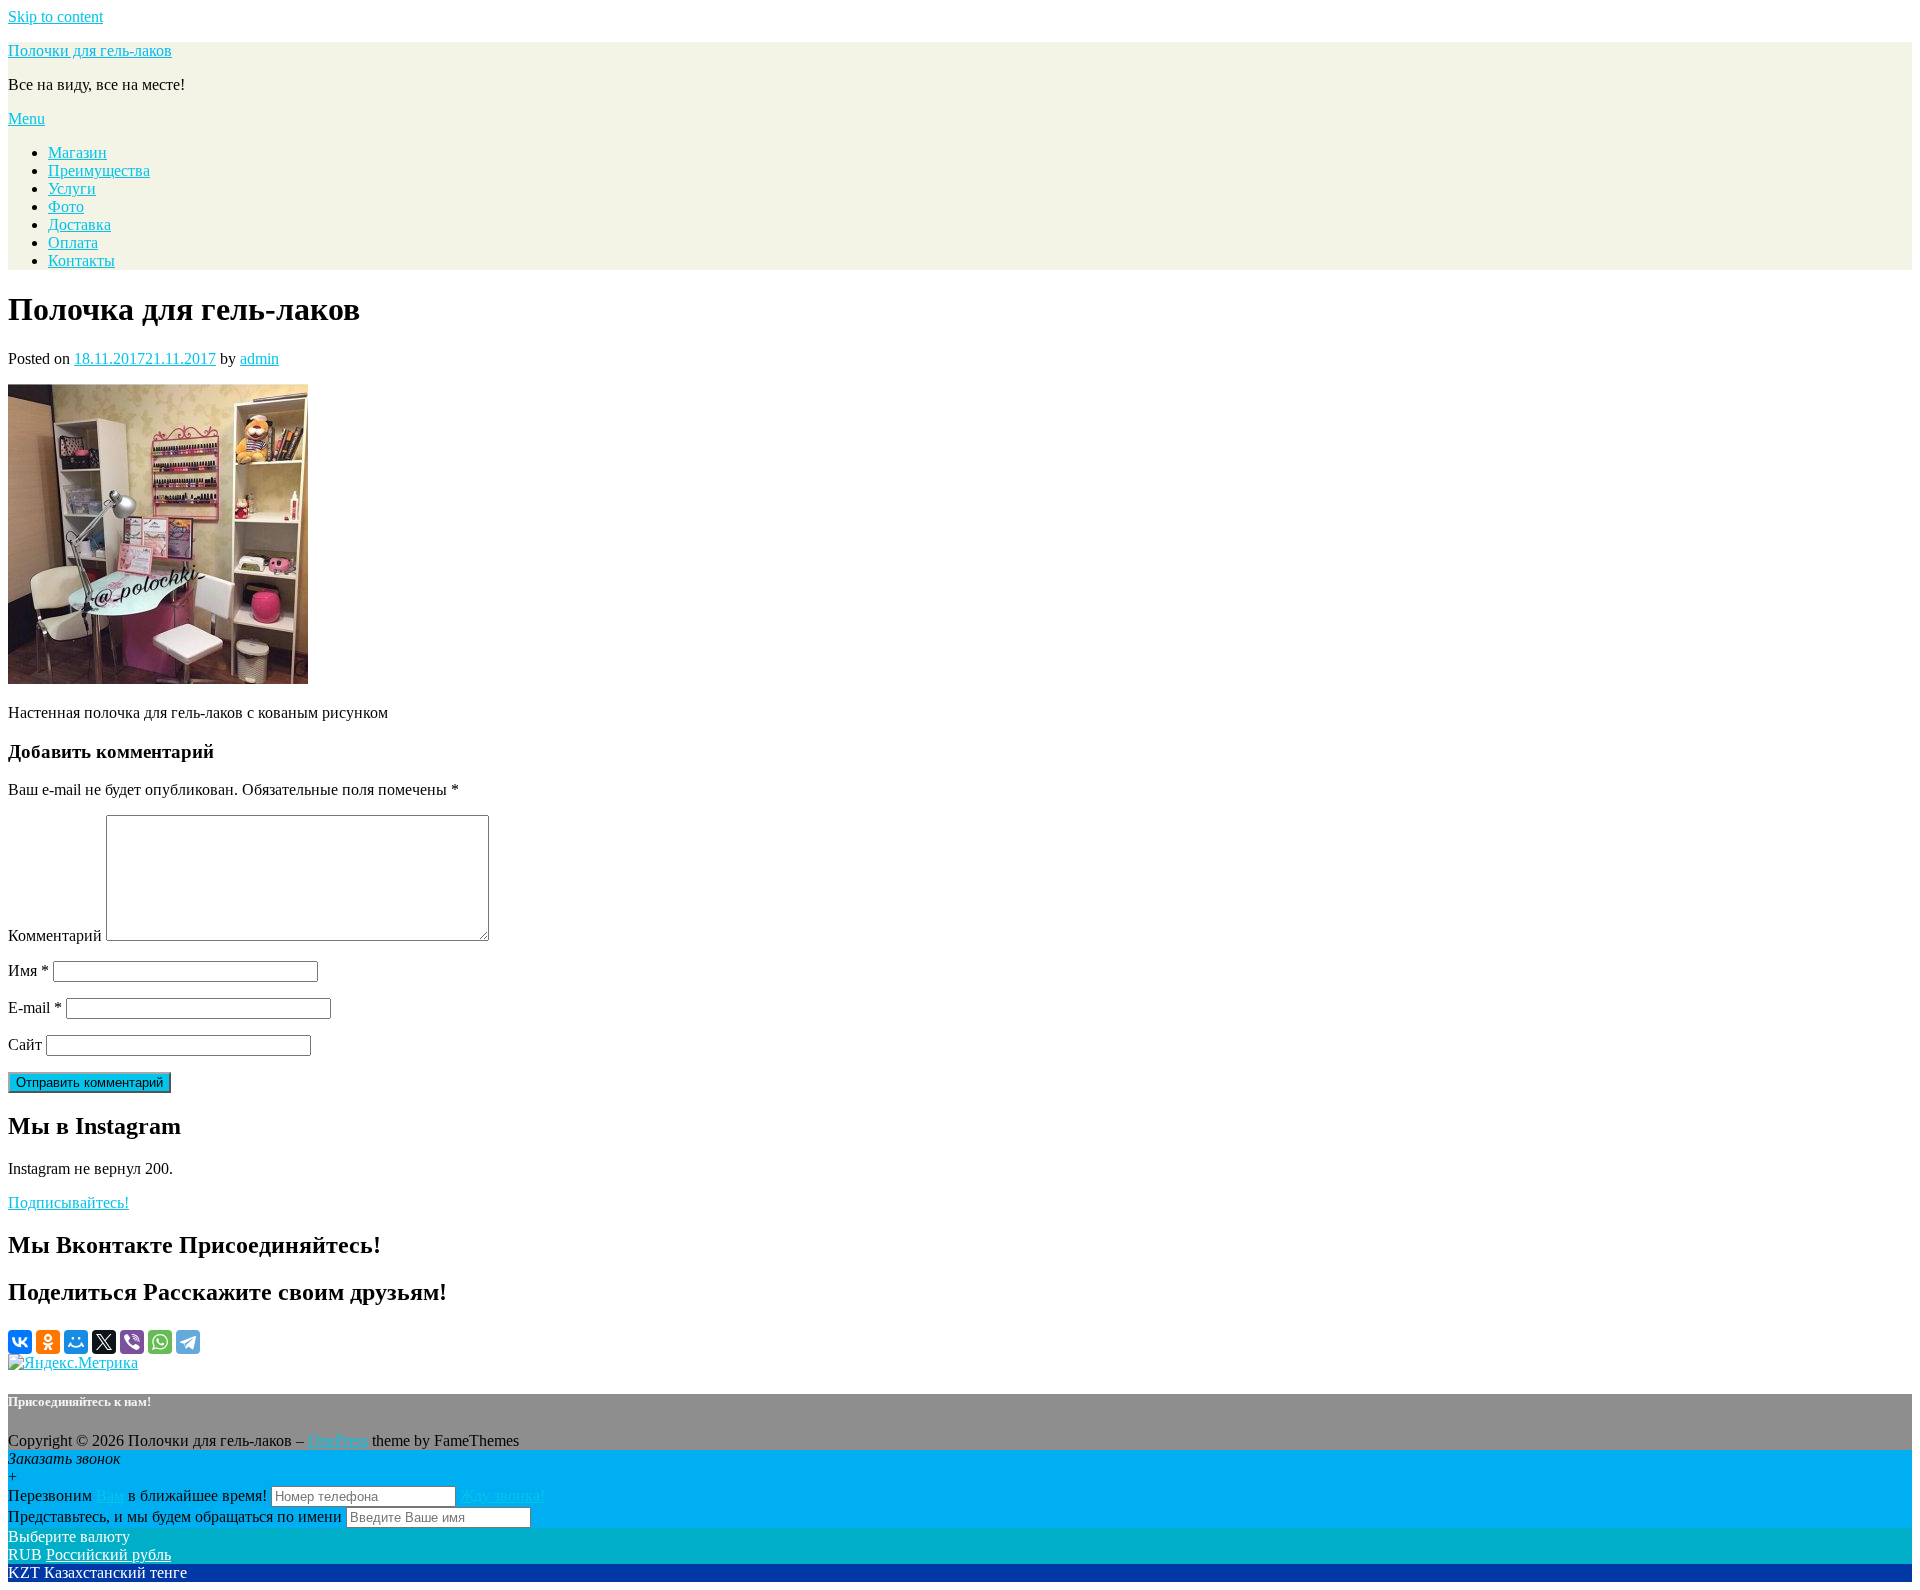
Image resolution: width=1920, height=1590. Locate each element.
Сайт (25, 1044)
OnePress (338, 1440)
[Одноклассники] (48, 1342)
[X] (104, 1342)
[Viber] (132, 1342)
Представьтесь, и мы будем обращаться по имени (175, 1516)
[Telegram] (188, 1342)
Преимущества (99, 170)
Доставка (79, 224)
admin (259, 358)
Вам (110, 1495)
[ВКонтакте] (20, 1342)
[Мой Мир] (76, 1342)
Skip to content (55, 16)
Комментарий (55, 935)
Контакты (81, 260)
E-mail (35, 1007)
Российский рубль (108, 1554)
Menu (26, 118)
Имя (28, 970)
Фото (66, 206)
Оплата (73, 242)
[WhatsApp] (160, 1342)
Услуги (72, 188)
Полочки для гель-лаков (90, 50)
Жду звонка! (502, 1495)
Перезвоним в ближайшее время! (139, 1495)
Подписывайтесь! (68, 1202)
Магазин (77, 152)
